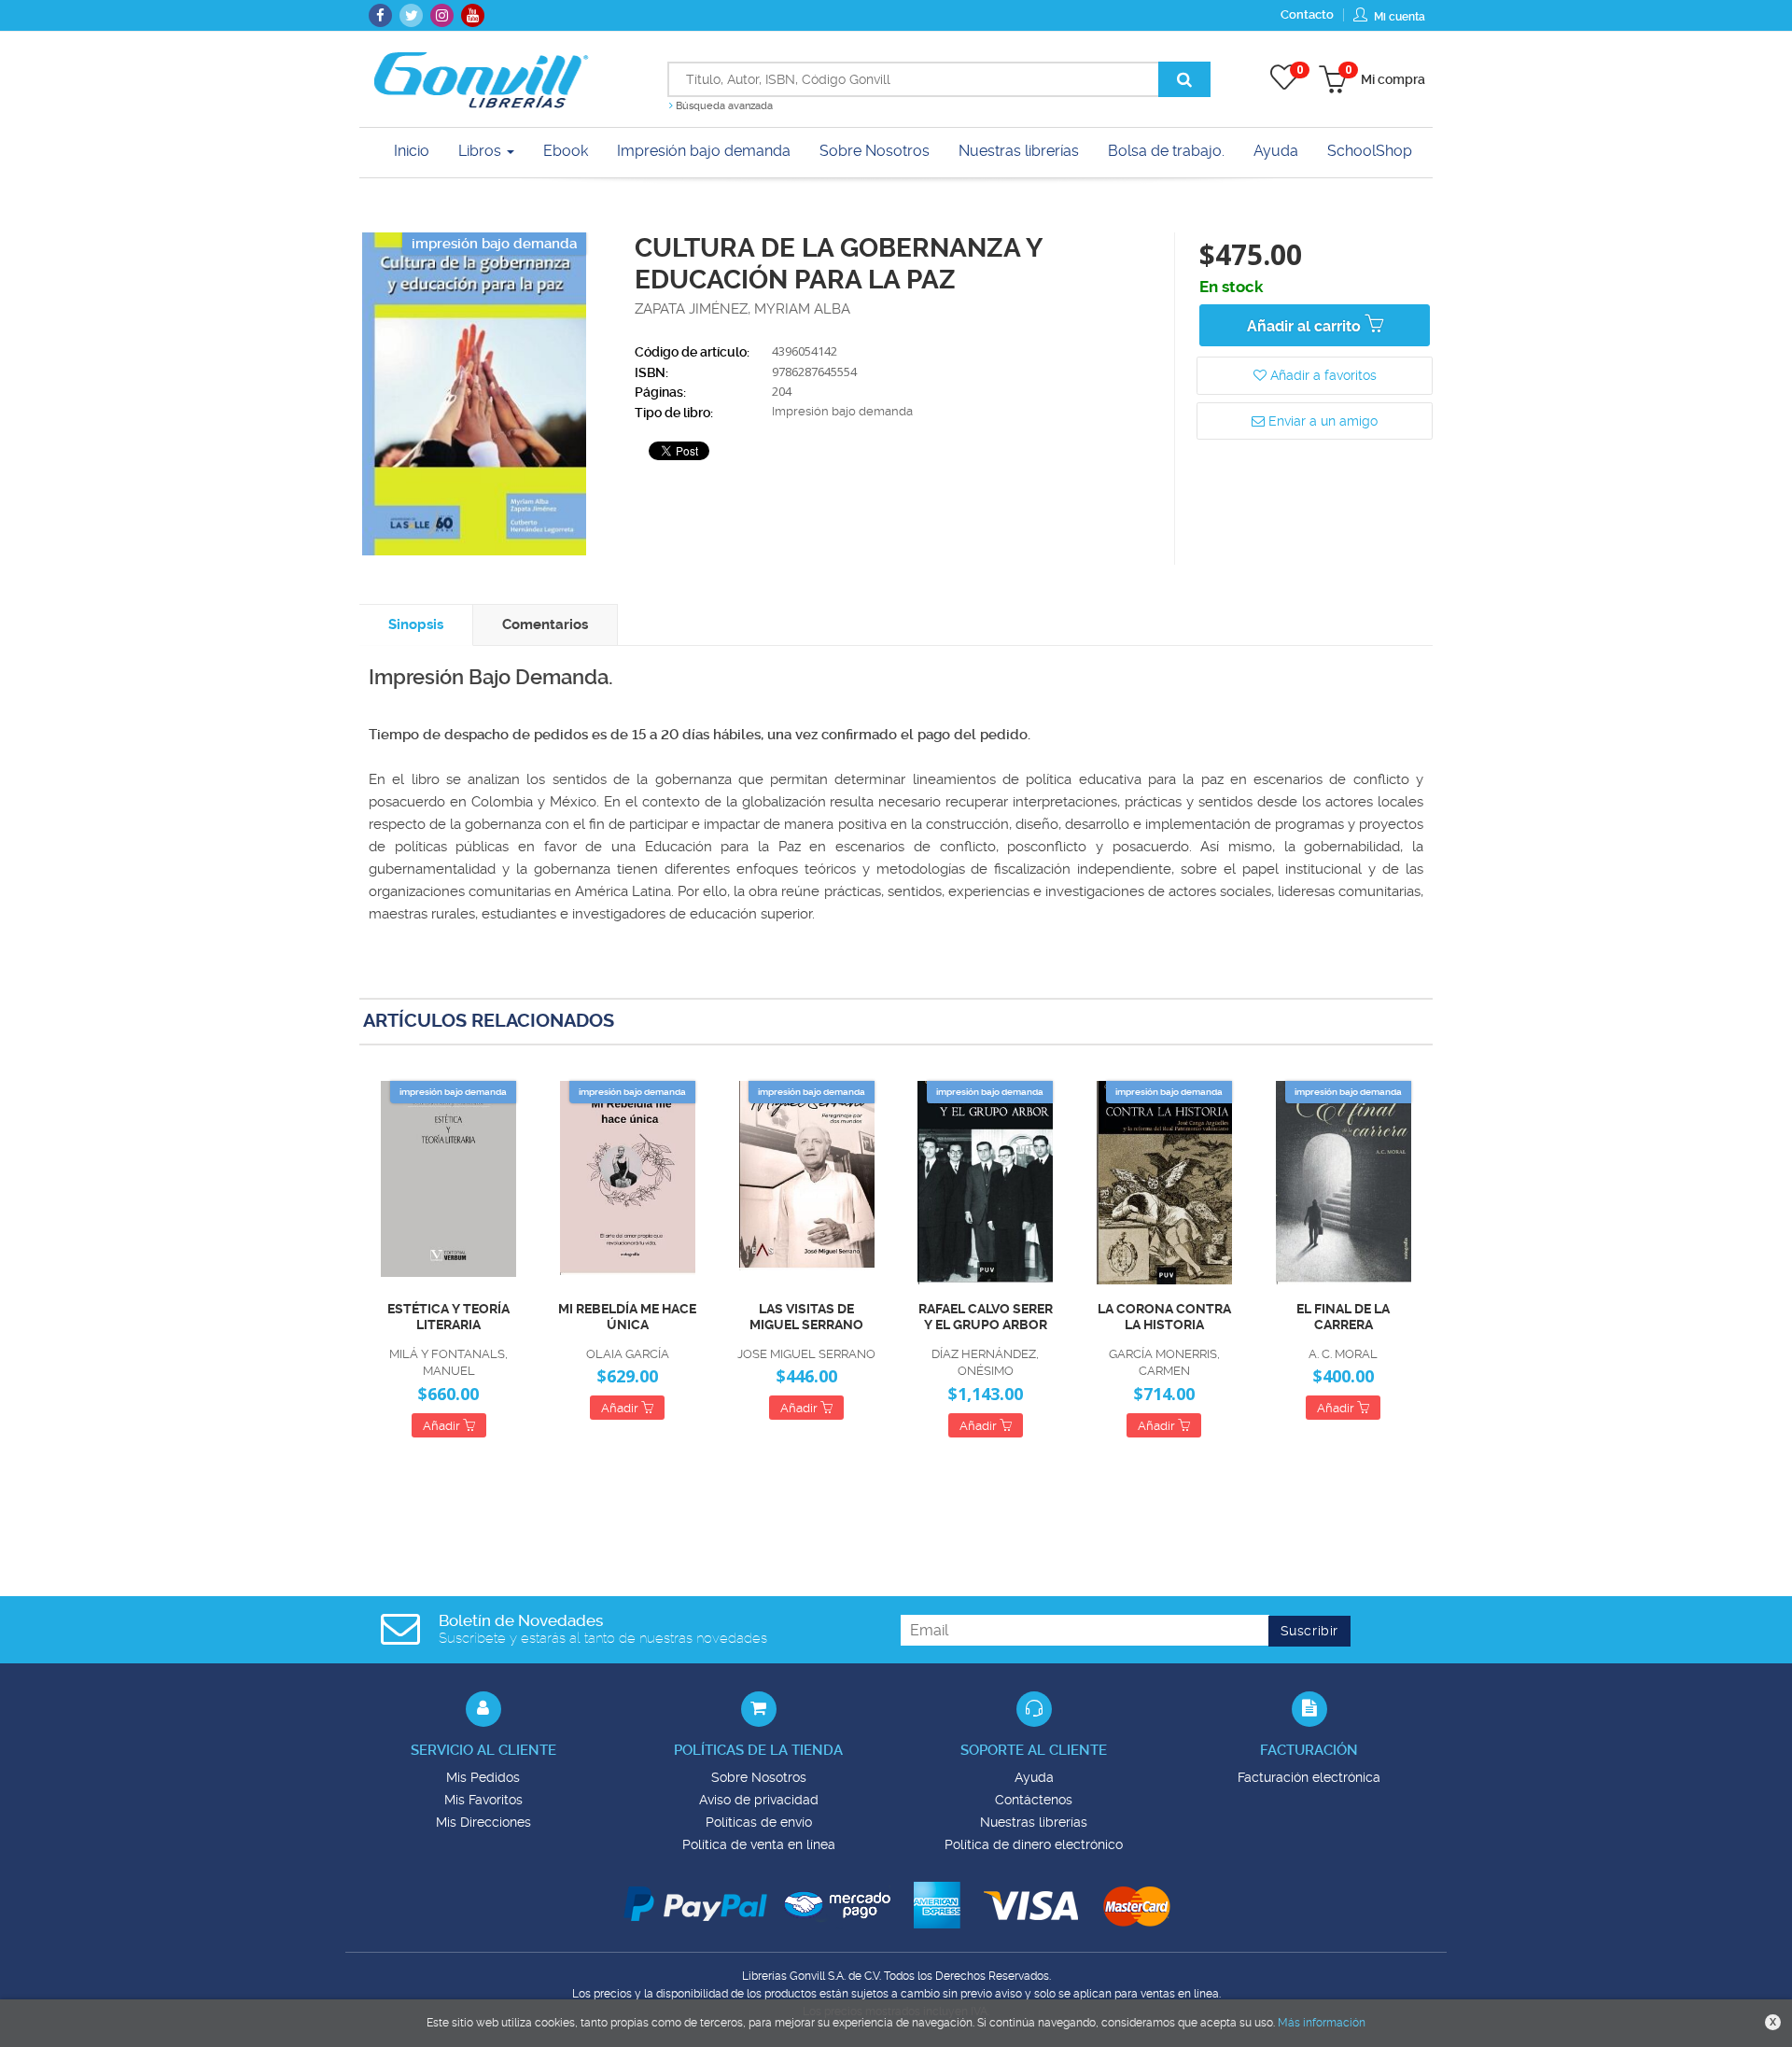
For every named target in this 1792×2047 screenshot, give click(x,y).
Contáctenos (1034, 1800)
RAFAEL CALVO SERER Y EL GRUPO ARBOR (986, 1317)
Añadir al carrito (1306, 326)
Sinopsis (416, 624)
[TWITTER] (411, 15)
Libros (482, 151)
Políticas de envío (759, 1822)
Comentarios (545, 624)
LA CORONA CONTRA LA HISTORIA (1164, 1317)
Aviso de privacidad (759, 1800)
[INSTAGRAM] (442, 15)
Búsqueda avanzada (723, 106)
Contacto (1307, 14)
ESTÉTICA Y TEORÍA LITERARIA (448, 1317)
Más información (1322, 2023)
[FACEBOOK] (380, 15)
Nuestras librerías (1034, 1822)
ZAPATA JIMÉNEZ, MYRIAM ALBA (742, 309)
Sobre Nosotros (759, 1777)
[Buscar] (1184, 79)
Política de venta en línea (759, 1844)
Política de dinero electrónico (1034, 1844)
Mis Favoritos (483, 1800)
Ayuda (1034, 1777)
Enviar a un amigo (1321, 421)
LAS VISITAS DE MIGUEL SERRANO (806, 1317)
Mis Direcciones (483, 1822)
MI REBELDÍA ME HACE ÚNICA (627, 1317)
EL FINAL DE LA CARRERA (1343, 1317)
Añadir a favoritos (1322, 375)
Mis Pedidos (483, 1777)
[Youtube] (473, 15)
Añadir (443, 1426)
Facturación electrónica (1309, 1777)
